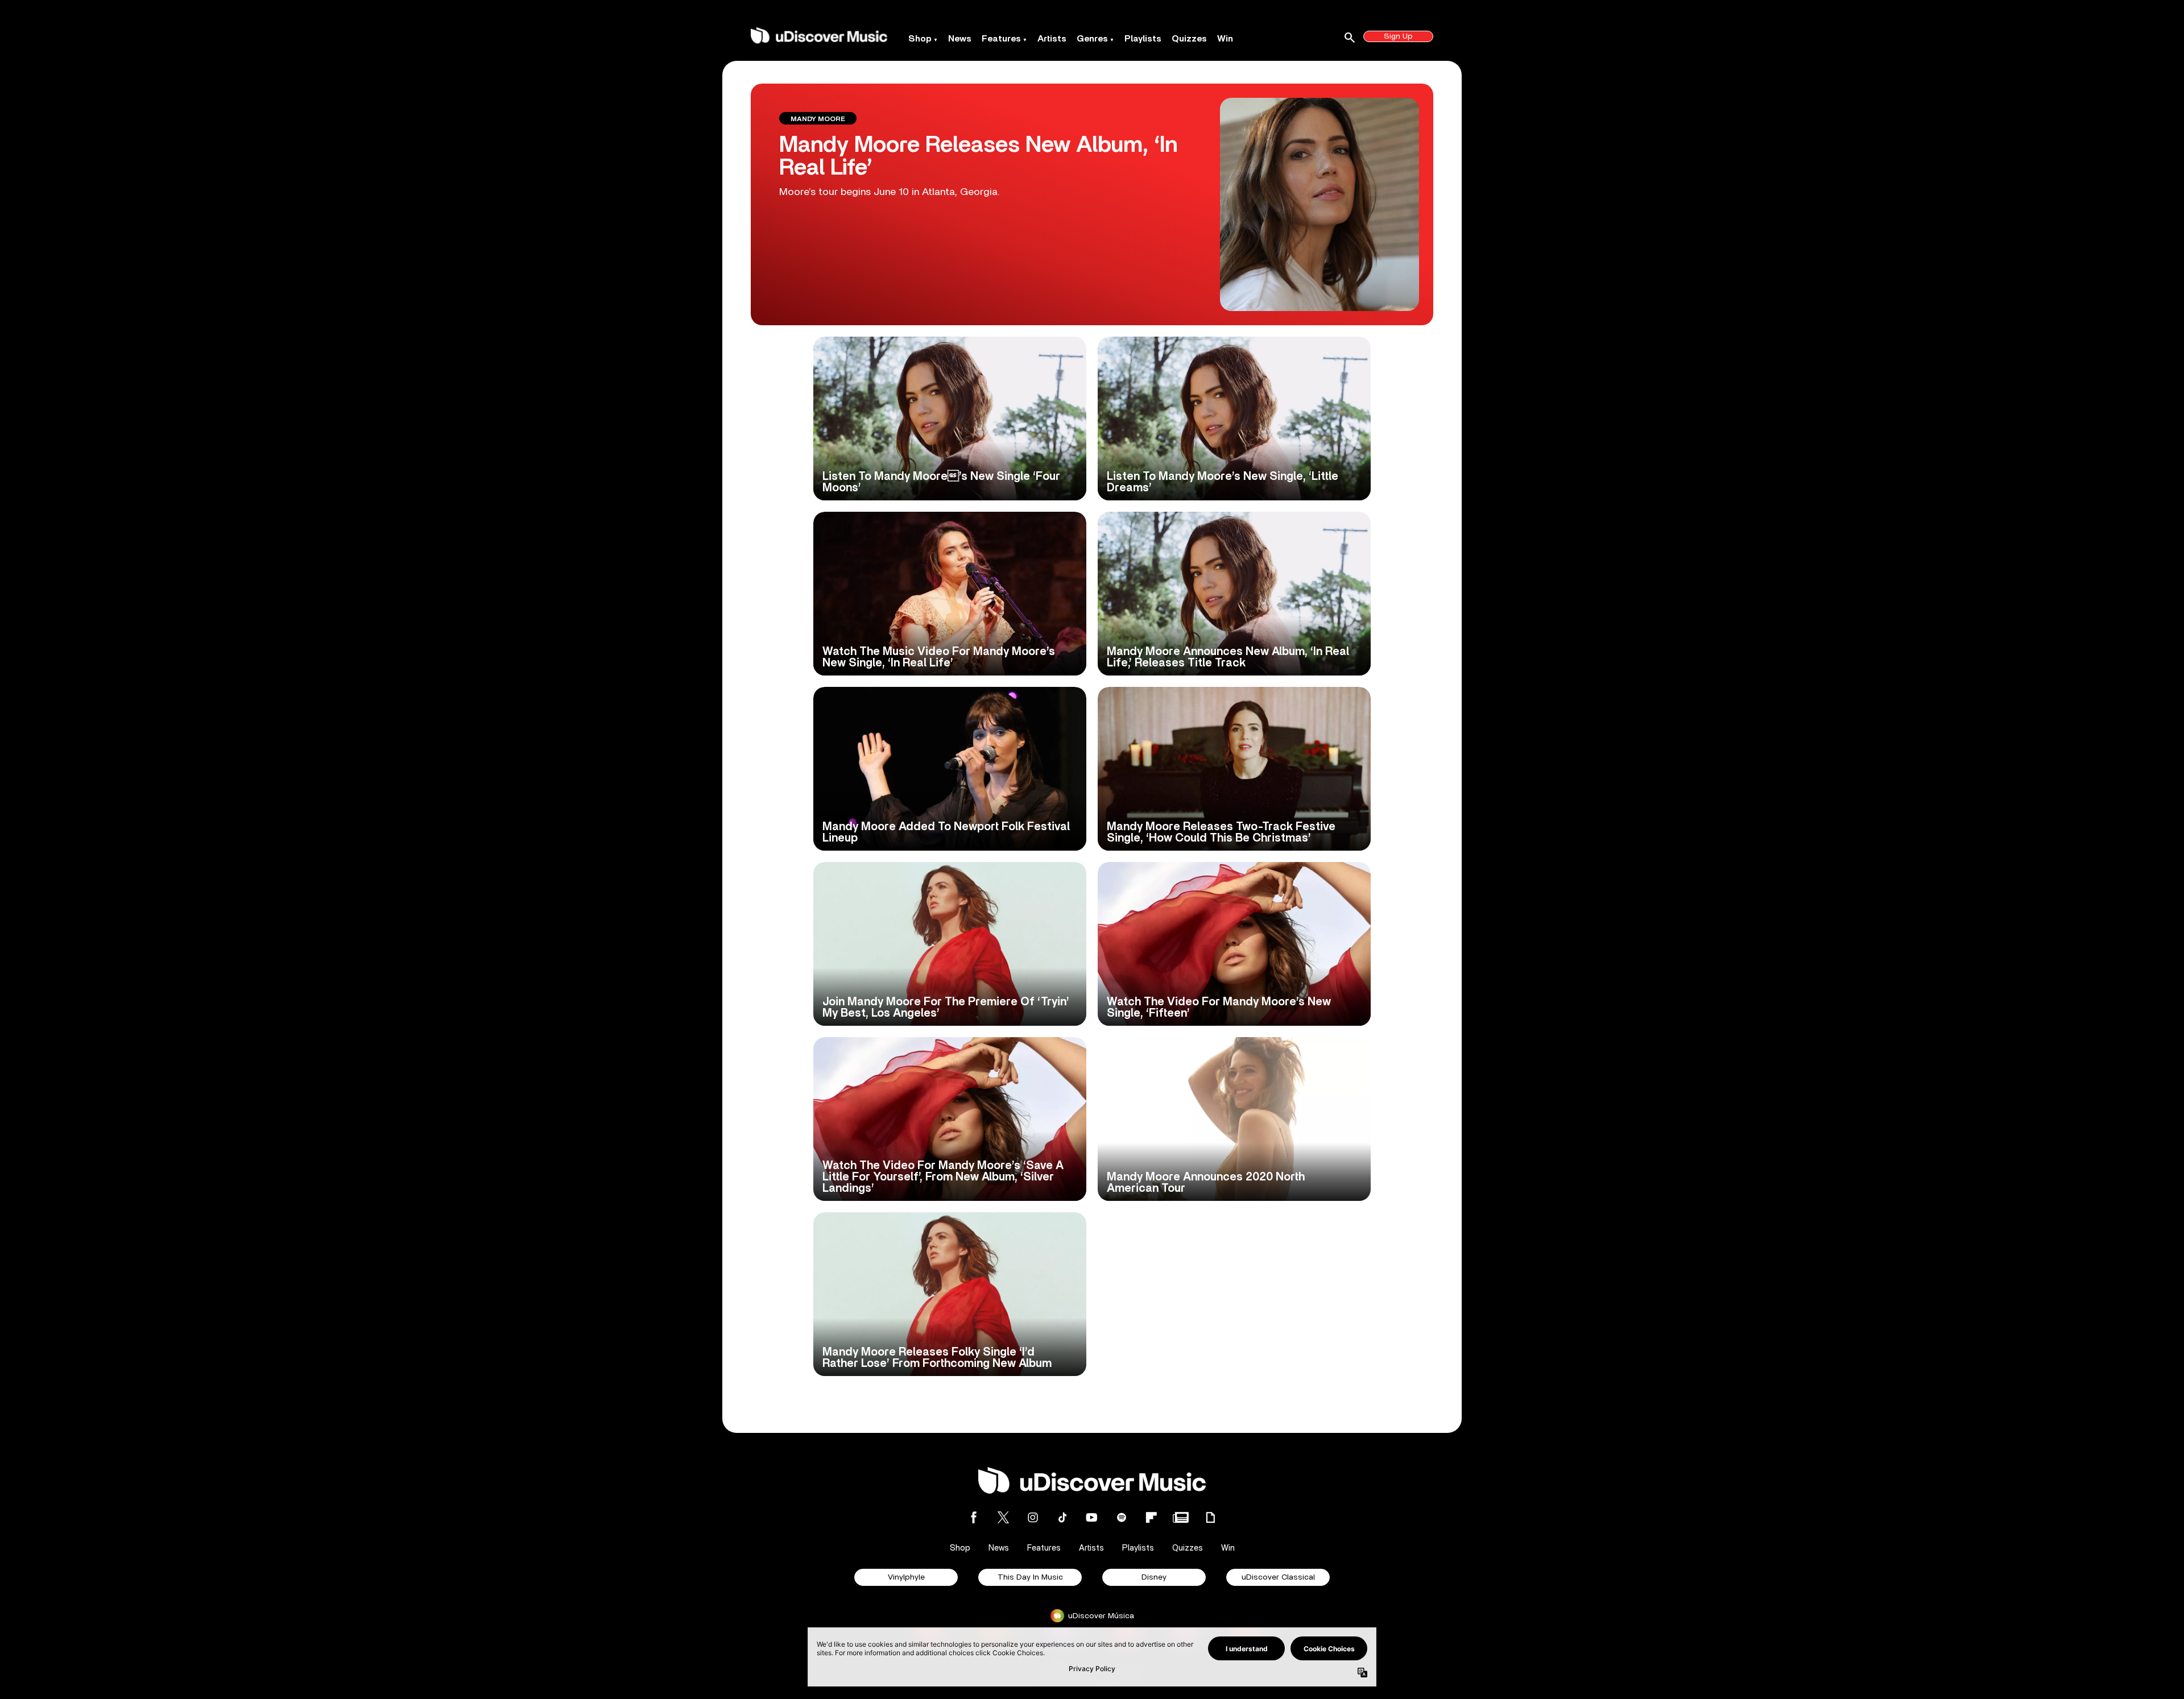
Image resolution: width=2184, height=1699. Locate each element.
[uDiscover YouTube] (1092, 1517)
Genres (1092, 39)
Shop (920, 39)
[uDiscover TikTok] (1062, 1517)
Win (1225, 39)
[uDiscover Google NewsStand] (1181, 1517)
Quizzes (1189, 39)
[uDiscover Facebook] (974, 1517)
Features (1001, 39)
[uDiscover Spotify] (1122, 1517)
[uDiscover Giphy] (1210, 1517)
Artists (1052, 39)
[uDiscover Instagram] (1033, 1517)
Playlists (1143, 39)
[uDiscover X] (1003, 1517)
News (960, 39)
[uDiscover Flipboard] (1151, 1517)
